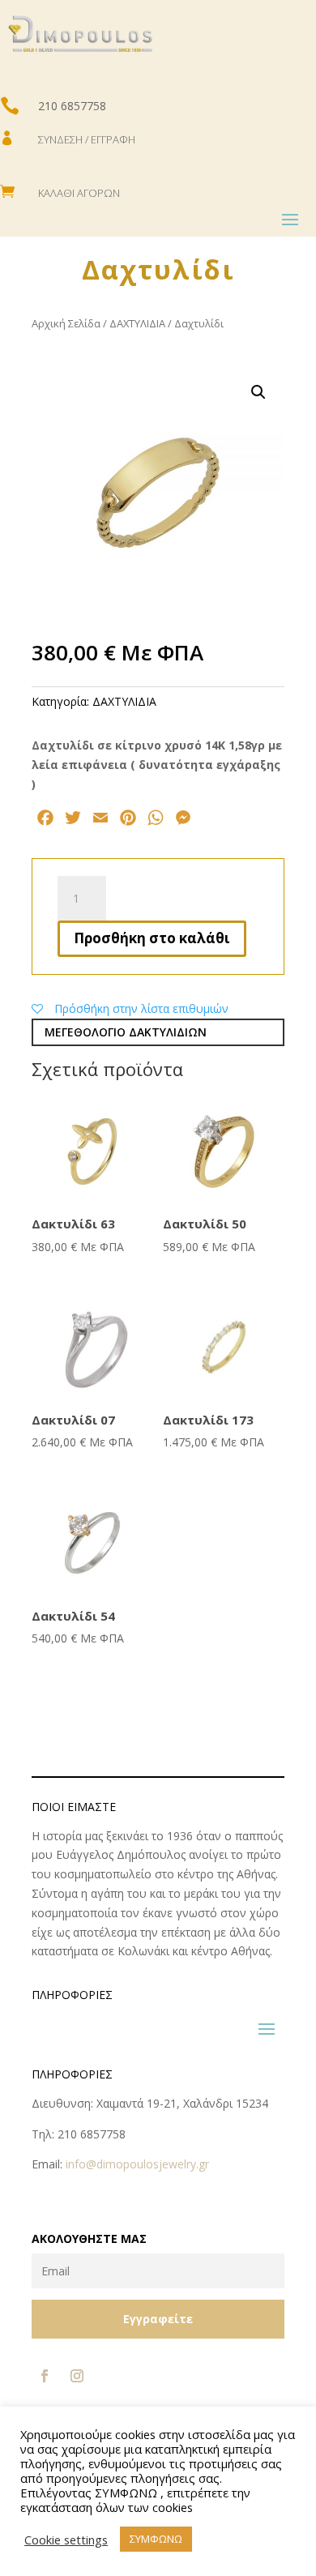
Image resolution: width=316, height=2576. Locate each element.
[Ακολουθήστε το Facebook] (45, 2376)
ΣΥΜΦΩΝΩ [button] (156, 2539)
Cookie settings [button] (66, 2540)
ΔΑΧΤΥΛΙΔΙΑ (137, 323)
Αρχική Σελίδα (66, 323)
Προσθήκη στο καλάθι (152, 938)
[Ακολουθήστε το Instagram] (77, 2376)
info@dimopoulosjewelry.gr (137, 2164)
